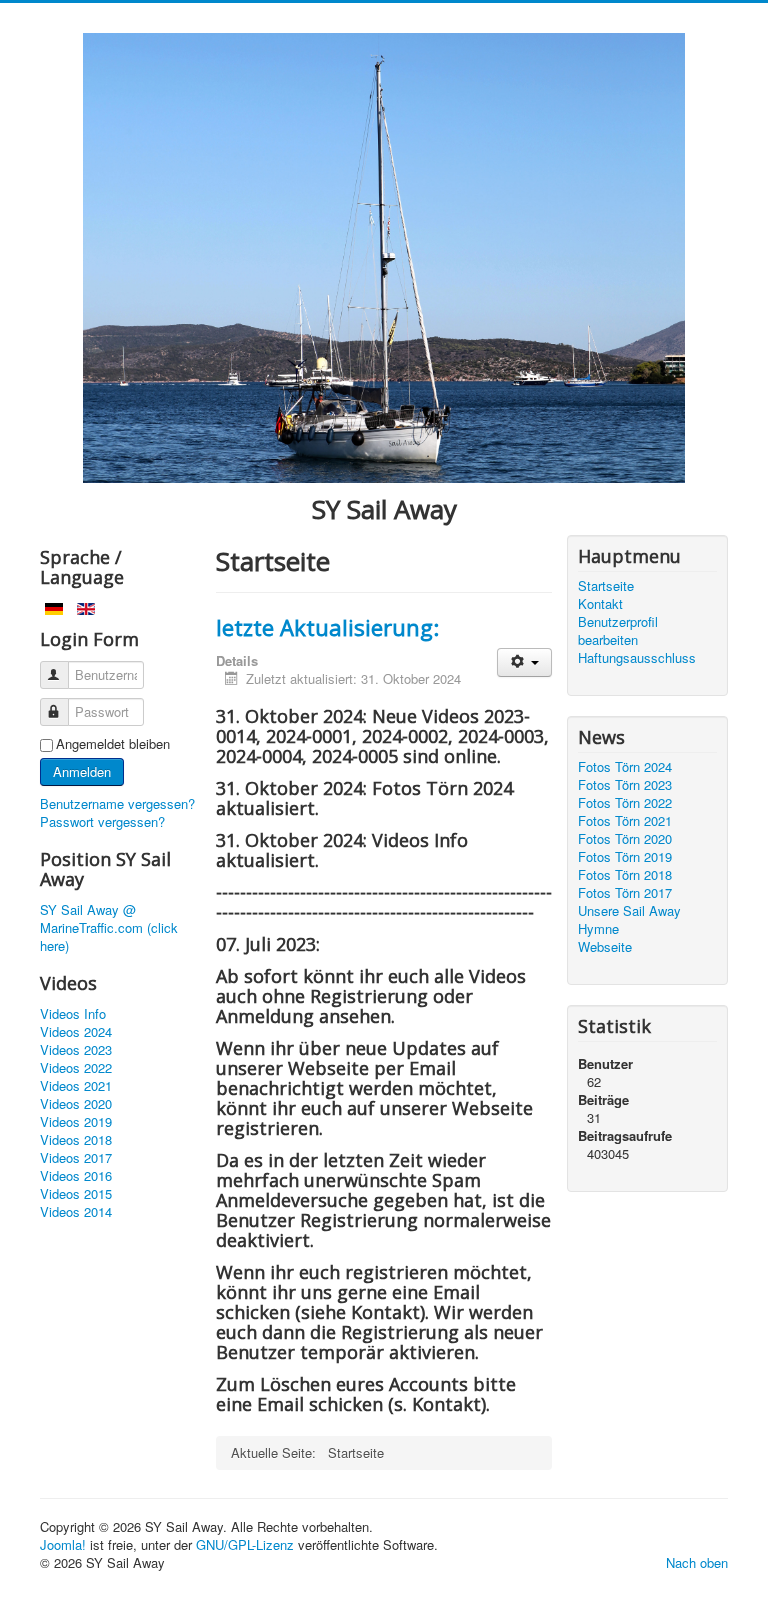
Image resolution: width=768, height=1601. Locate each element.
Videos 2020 (76, 1104)
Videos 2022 (76, 1068)
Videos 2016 (76, 1176)
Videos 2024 (76, 1032)
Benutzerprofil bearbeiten (618, 631)
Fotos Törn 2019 (625, 857)
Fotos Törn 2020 (625, 839)
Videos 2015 (76, 1194)
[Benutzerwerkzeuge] (524, 662)
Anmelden (82, 771)
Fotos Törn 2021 (625, 821)
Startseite (606, 586)
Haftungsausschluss (637, 658)
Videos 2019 (76, 1122)
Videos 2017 (76, 1158)
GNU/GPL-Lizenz (245, 1544)
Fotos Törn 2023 (625, 785)
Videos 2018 (76, 1140)
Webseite (605, 947)
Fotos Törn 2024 (625, 767)
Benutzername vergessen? (117, 803)
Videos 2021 (76, 1086)
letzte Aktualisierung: (327, 627)
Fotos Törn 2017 (625, 893)
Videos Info (73, 1014)
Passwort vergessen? (102, 821)
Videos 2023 (76, 1050)
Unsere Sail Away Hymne (629, 920)
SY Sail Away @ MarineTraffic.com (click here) (109, 928)
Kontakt (600, 604)
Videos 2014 (76, 1212)
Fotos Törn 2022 (625, 803)
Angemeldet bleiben (113, 744)
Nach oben (697, 1562)
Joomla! (63, 1544)
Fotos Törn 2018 (625, 875)
